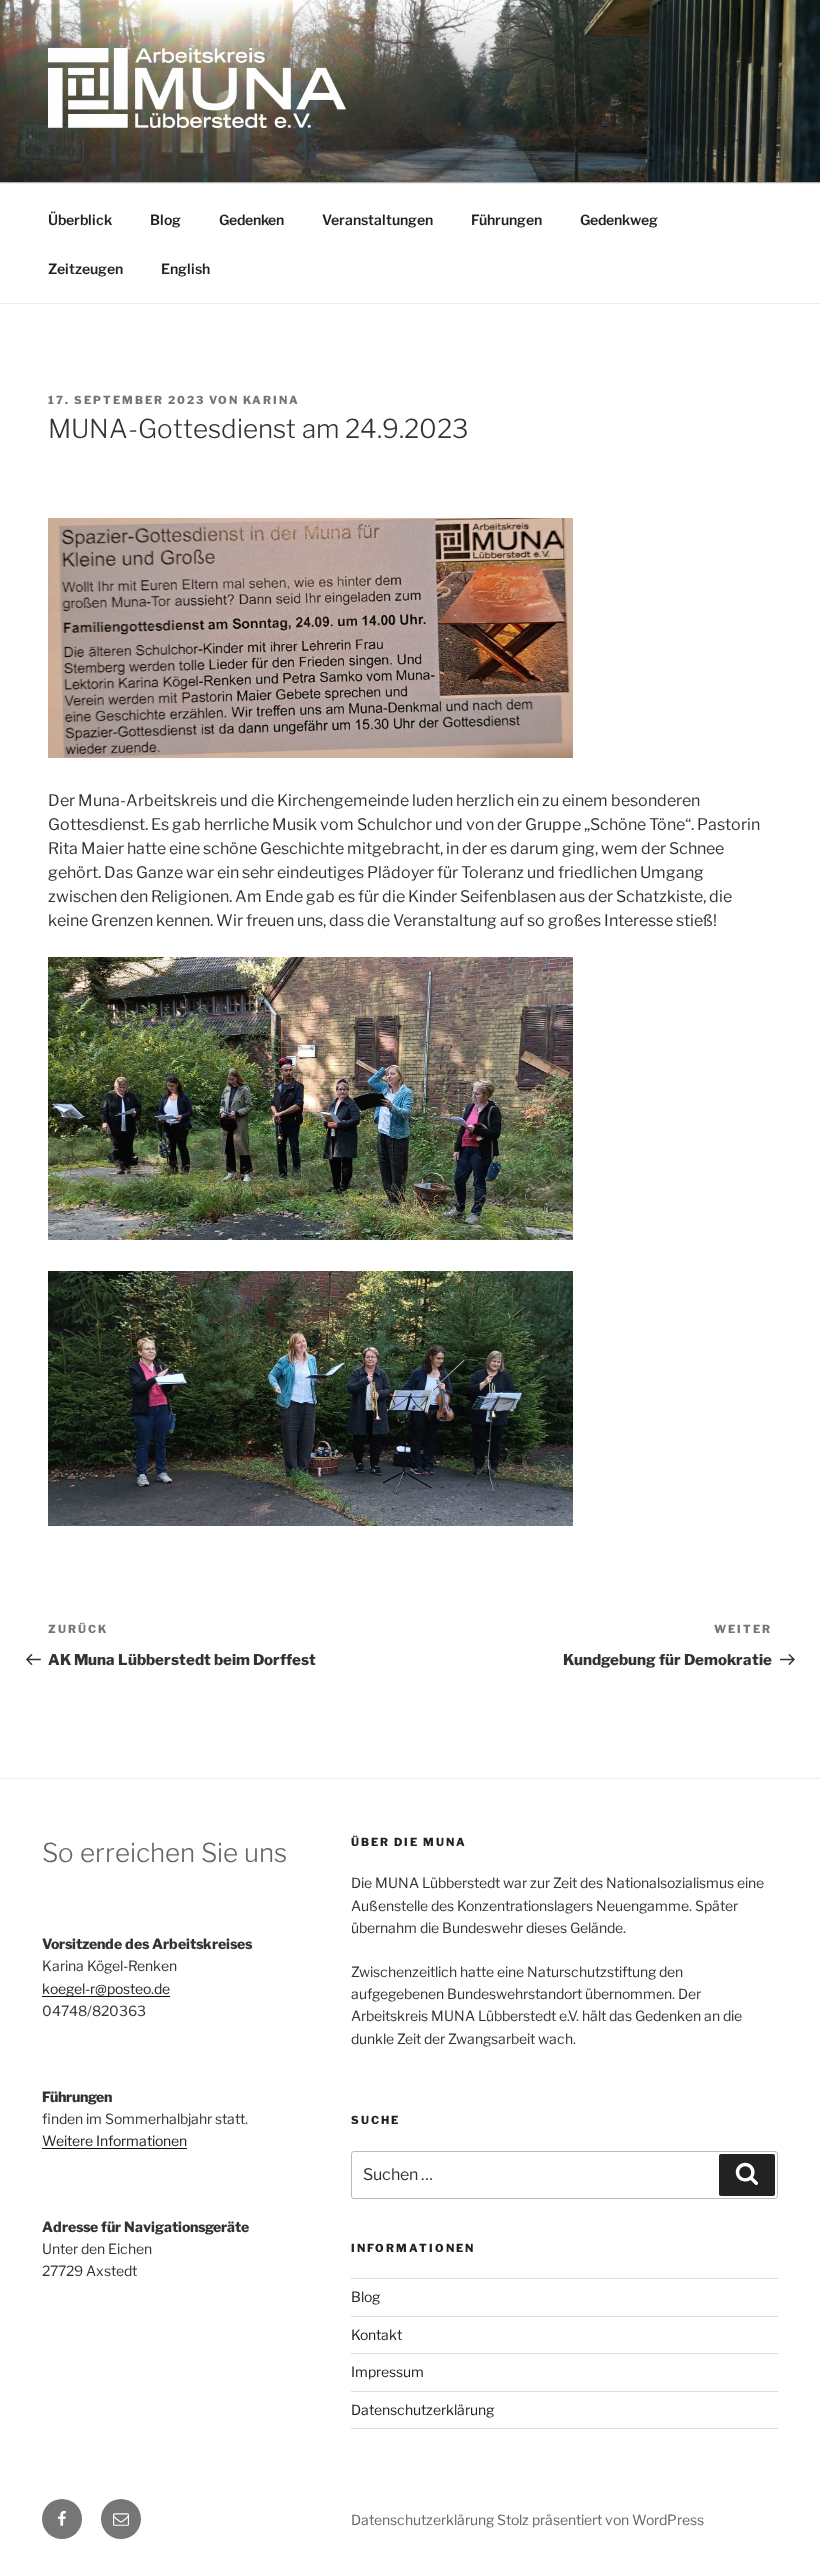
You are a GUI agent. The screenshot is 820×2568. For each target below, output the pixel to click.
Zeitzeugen (85, 268)
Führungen (506, 219)
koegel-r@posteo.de (106, 1988)
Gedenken (251, 219)
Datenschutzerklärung (422, 2409)
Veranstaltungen (377, 219)
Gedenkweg (619, 219)
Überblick (80, 219)
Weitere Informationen (114, 2140)
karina (271, 400)
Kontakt (376, 2334)
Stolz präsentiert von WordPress (600, 2519)
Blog (165, 219)
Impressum (387, 2371)
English (185, 268)
